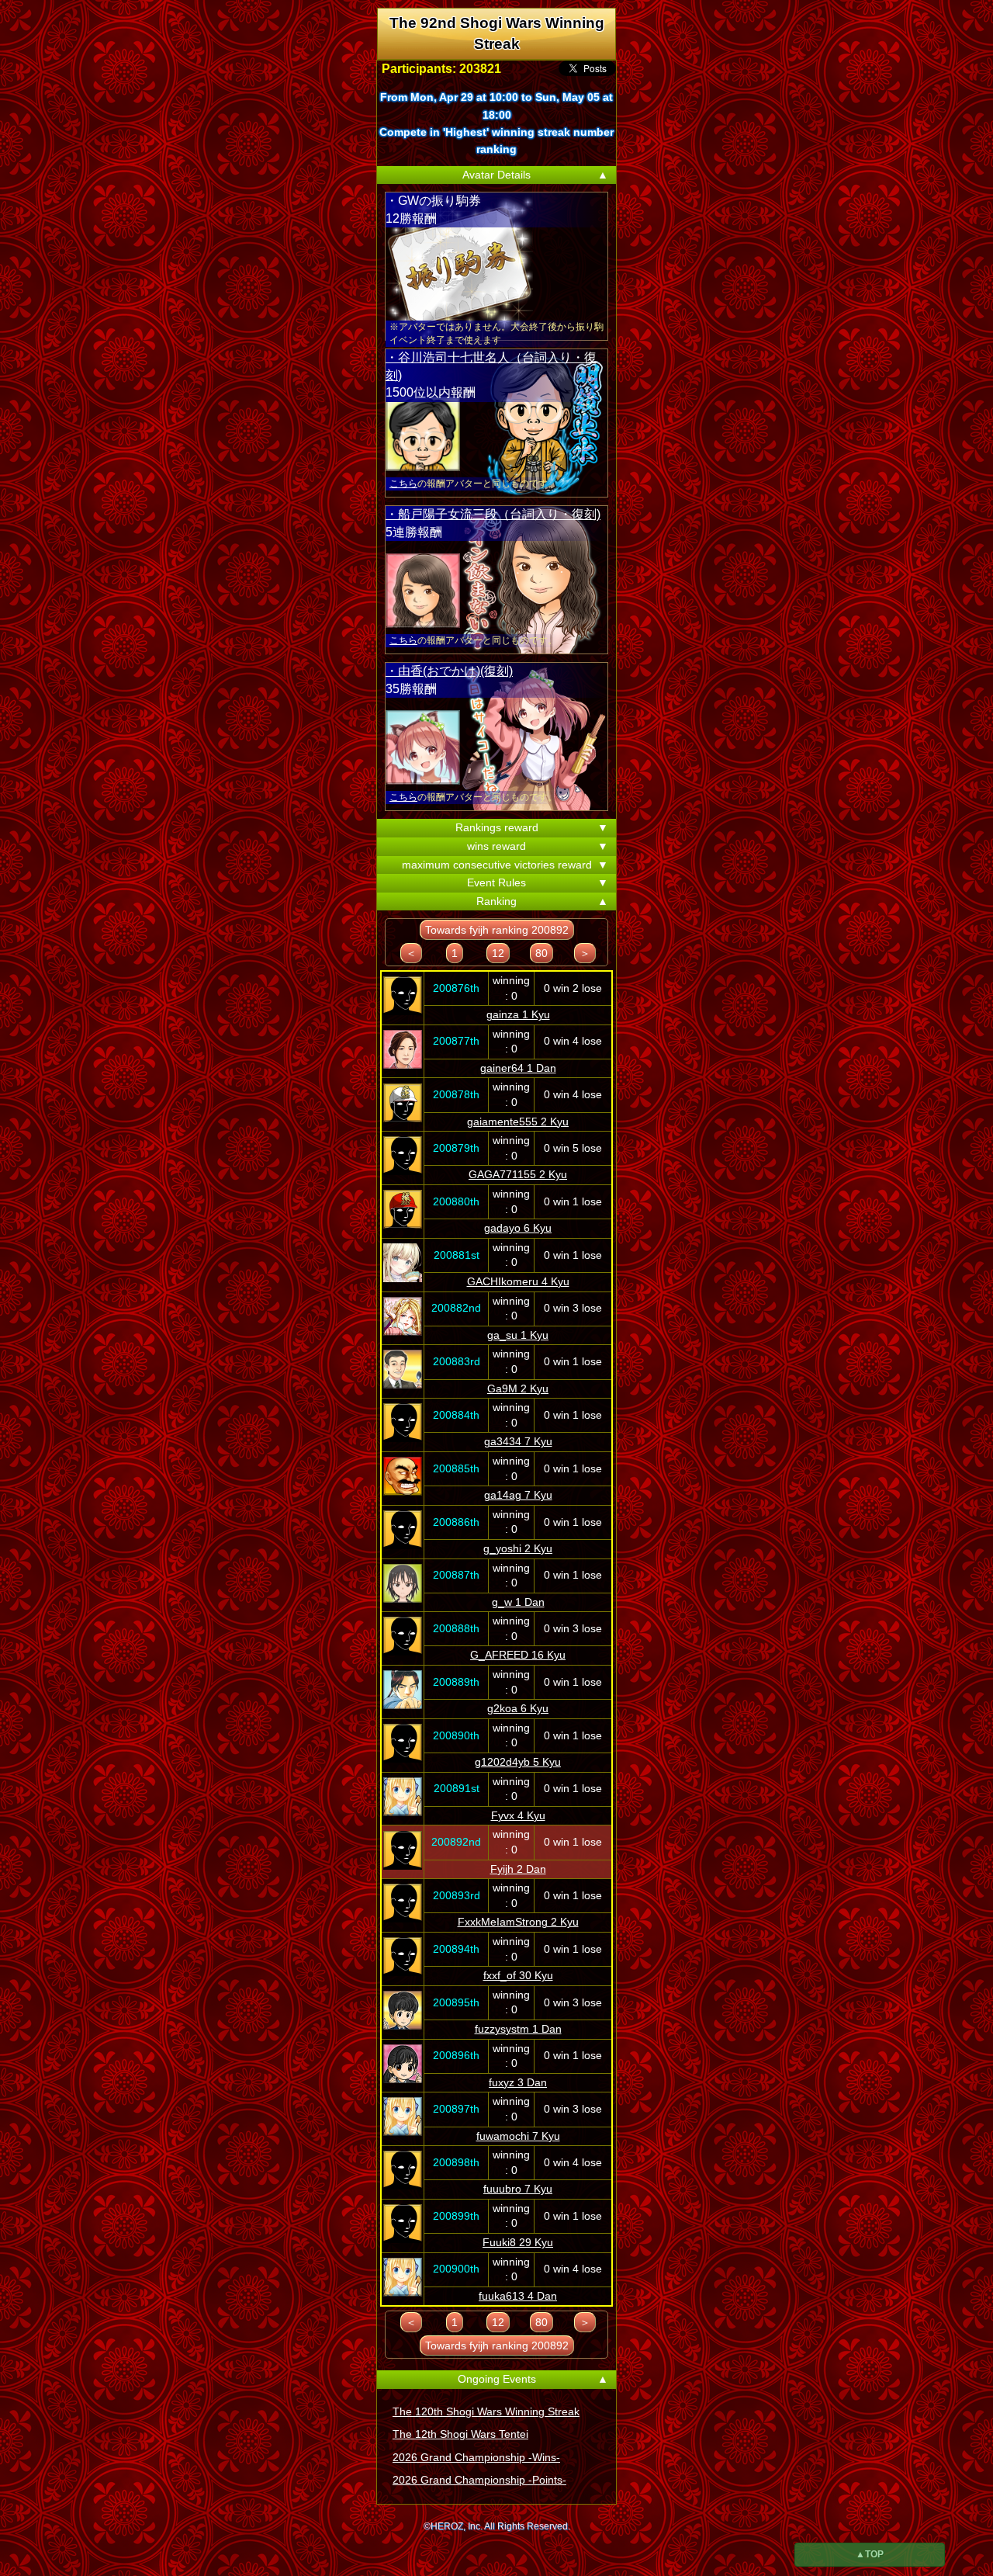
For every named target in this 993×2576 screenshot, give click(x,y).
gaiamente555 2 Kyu (518, 1122)
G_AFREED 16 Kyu (518, 1655)
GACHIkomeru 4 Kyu (518, 1281)
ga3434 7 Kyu (518, 1441)
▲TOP (870, 2554)
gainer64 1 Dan (518, 1068)
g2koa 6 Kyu (518, 1708)
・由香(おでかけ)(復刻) (449, 671)
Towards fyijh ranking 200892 (497, 930)
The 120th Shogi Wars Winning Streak (486, 2411)
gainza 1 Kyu (518, 1014)
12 (498, 953)
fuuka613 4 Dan (518, 2296)
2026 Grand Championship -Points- (479, 2480)
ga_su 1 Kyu (518, 1335)
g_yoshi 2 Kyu (518, 1548)
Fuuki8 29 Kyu (518, 2242)
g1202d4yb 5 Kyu (518, 1762)
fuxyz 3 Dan (518, 2082)
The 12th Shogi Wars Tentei (460, 2434)
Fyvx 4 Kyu (518, 1815)
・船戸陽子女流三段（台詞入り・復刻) (493, 514)
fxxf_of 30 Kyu (518, 1975)
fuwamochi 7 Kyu (518, 2136)
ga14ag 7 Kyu (518, 1495)
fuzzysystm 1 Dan (518, 2029)
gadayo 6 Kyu (518, 1228)
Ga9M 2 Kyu (518, 1389)
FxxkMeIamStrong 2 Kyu (518, 1922)
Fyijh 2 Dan (518, 1869)
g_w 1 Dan (518, 1602)
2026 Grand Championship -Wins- (476, 2457)
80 (541, 953)
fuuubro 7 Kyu (518, 2189)
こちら (403, 484)
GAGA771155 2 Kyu (518, 1174)
